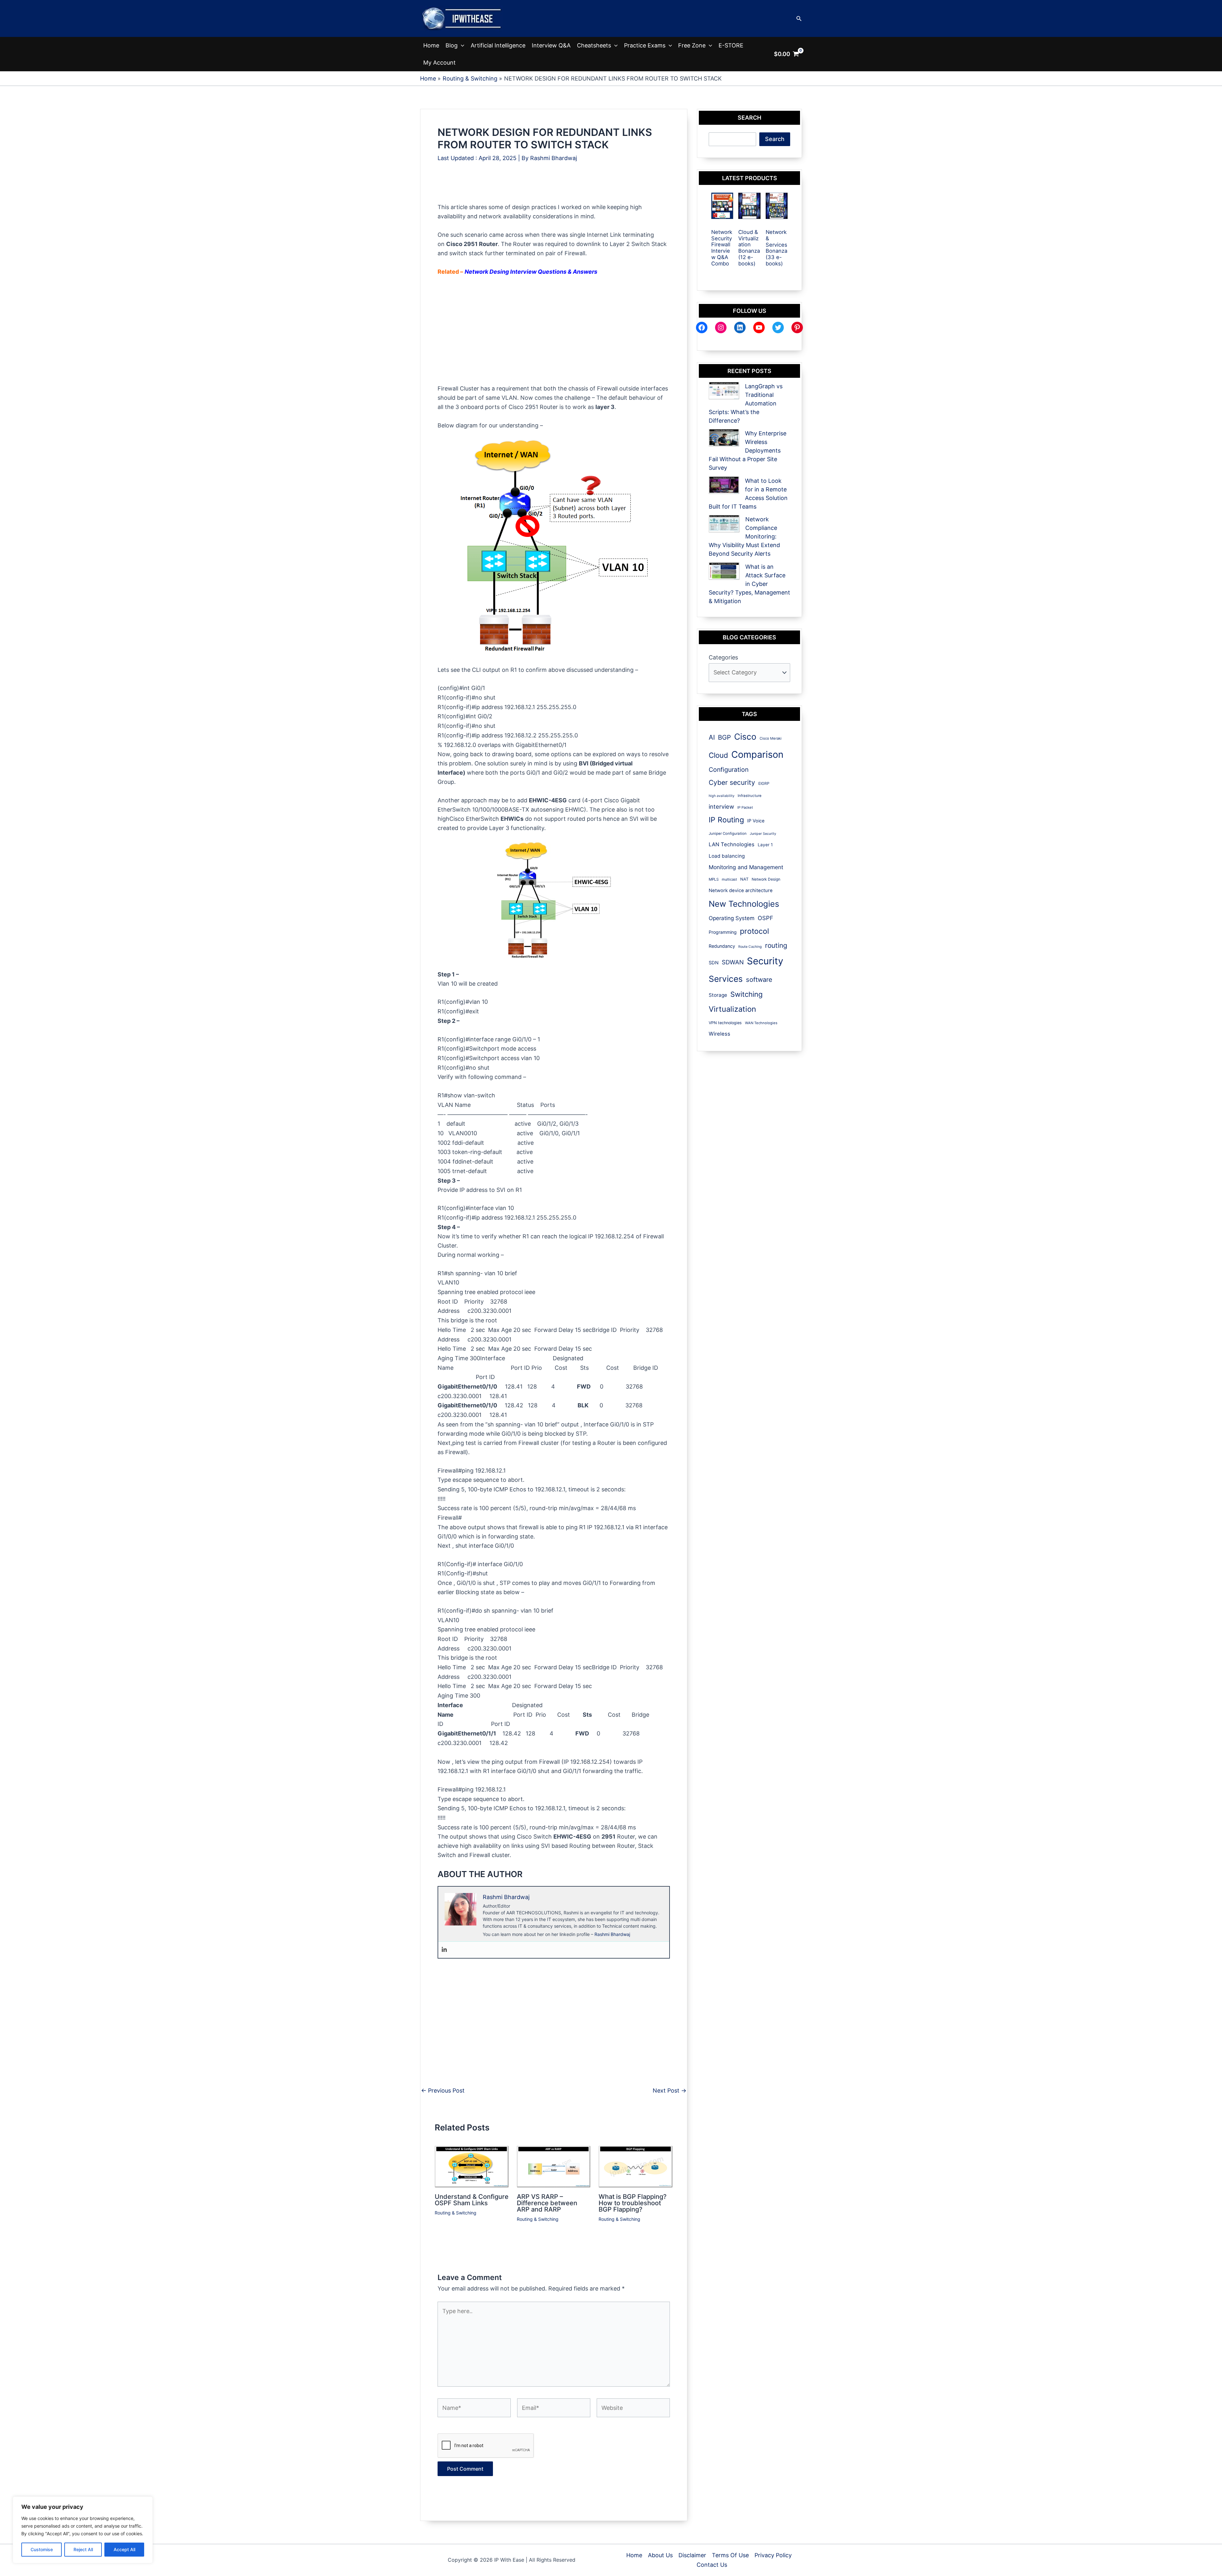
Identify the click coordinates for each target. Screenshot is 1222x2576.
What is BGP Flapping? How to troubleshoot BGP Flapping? (633, 2203)
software (759, 980)
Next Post (670, 2091)
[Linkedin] (444, 1950)
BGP (724, 737)
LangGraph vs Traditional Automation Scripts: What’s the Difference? (746, 403)
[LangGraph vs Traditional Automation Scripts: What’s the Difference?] (724, 391)
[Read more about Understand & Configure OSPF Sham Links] (472, 2166)
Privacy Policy (773, 2555)
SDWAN (733, 962)
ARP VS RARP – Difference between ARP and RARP (547, 2203)
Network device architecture (741, 890)
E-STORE (731, 45)
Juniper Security (763, 834)
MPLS (714, 879)
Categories (723, 657)
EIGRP (764, 783)
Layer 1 (765, 845)
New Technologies (744, 904)
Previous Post (443, 2091)
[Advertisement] (554, 188)
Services (726, 979)
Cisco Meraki (771, 738)
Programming (723, 932)
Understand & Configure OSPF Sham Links (472, 2200)
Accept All (124, 2549)
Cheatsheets (594, 45)
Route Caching (750, 947)
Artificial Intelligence (498, 45)
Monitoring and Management (746, 867)
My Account (439, 63)
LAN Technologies (732, 844)
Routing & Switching (456, 2213)
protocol (755, 931)
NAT (744, 879)
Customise (42, 2549)
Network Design (766, 879)
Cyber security (732, 782)
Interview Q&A (551, 45)
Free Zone (692, 45)
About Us (660, 2555)
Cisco (745, 737)
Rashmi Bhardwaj (612, 1934)
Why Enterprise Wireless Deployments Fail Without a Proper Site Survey (748, 450)
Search (775, 139)
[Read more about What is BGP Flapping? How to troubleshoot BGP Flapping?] (636, 2166)
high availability (722, 796)
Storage (718, 995)
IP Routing (726, 820)
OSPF (766, 918)
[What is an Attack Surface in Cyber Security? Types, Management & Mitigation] (724, 571)
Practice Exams (645, 45)
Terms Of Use (730, 2555)
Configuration (729, 770)
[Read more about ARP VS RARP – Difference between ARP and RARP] (554, 2166)
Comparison (757, 754)
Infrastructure (750, 796)
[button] (799, 19)
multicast (729, 879)
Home (431, 45)
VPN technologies (725, 1023)
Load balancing (727, 856)
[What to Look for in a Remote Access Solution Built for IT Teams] (724, 485)
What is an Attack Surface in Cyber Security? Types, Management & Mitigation (749, 584)
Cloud (718, 755)
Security (765, 961)
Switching (746, 994)
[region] (83, 2530)
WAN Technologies (761, 1023)
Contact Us (712, 2565)
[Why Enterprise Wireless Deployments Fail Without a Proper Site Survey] (724, 438)
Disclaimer (692, 2555)
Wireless (720, 1034)
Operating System (732, 918)
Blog (452, 45)
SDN (714, 963)
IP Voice (756, 821)
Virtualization (732, 1009)
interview (721, 806)
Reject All (83, 2549)
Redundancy (722, 946)
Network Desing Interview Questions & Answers (531, 272)
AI (712, 737)
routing (776, 945)
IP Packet (745, 807)
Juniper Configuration (728, 834)
